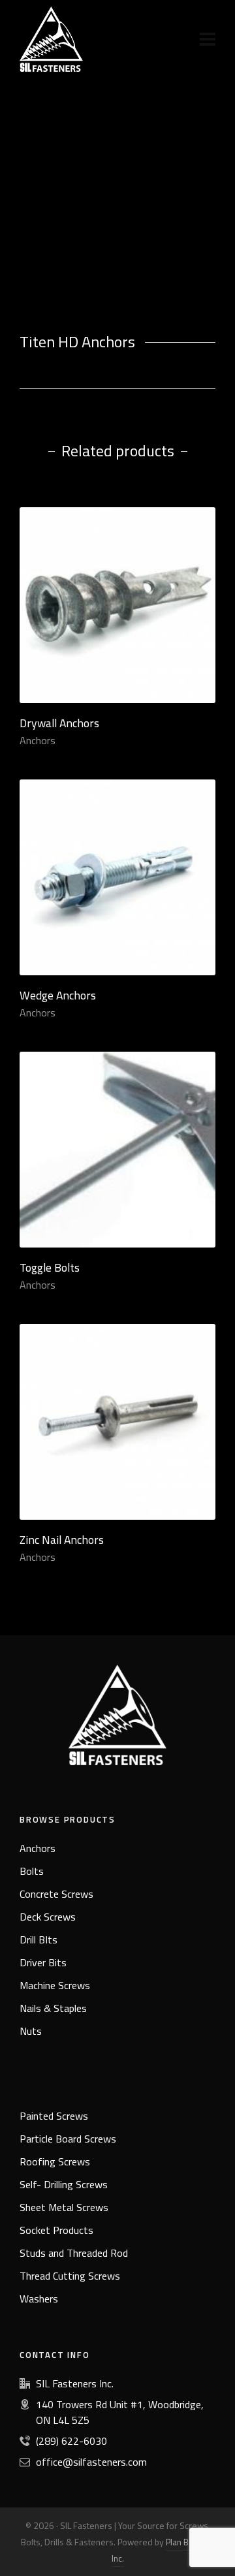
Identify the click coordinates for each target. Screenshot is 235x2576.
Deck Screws (48, 1917)
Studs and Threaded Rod (74, 2253)
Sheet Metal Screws (64, 2207)
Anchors (38, 740)
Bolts (32, 1871)
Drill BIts (39, 1940)
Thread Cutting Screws (70, 2276)
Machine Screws (55, 1985)
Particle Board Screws (68, 2139)
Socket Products (56, 2230)
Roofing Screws (55, 2161)
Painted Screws (54, 2116)
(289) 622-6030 (71, 2441)
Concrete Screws (56, 1894)
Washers (39, 2299)
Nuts (31, 2031)
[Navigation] (208, 39)
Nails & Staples (53, 2008)
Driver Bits (43, 1962)
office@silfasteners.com (91, 2462)
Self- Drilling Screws (64, 2184)
